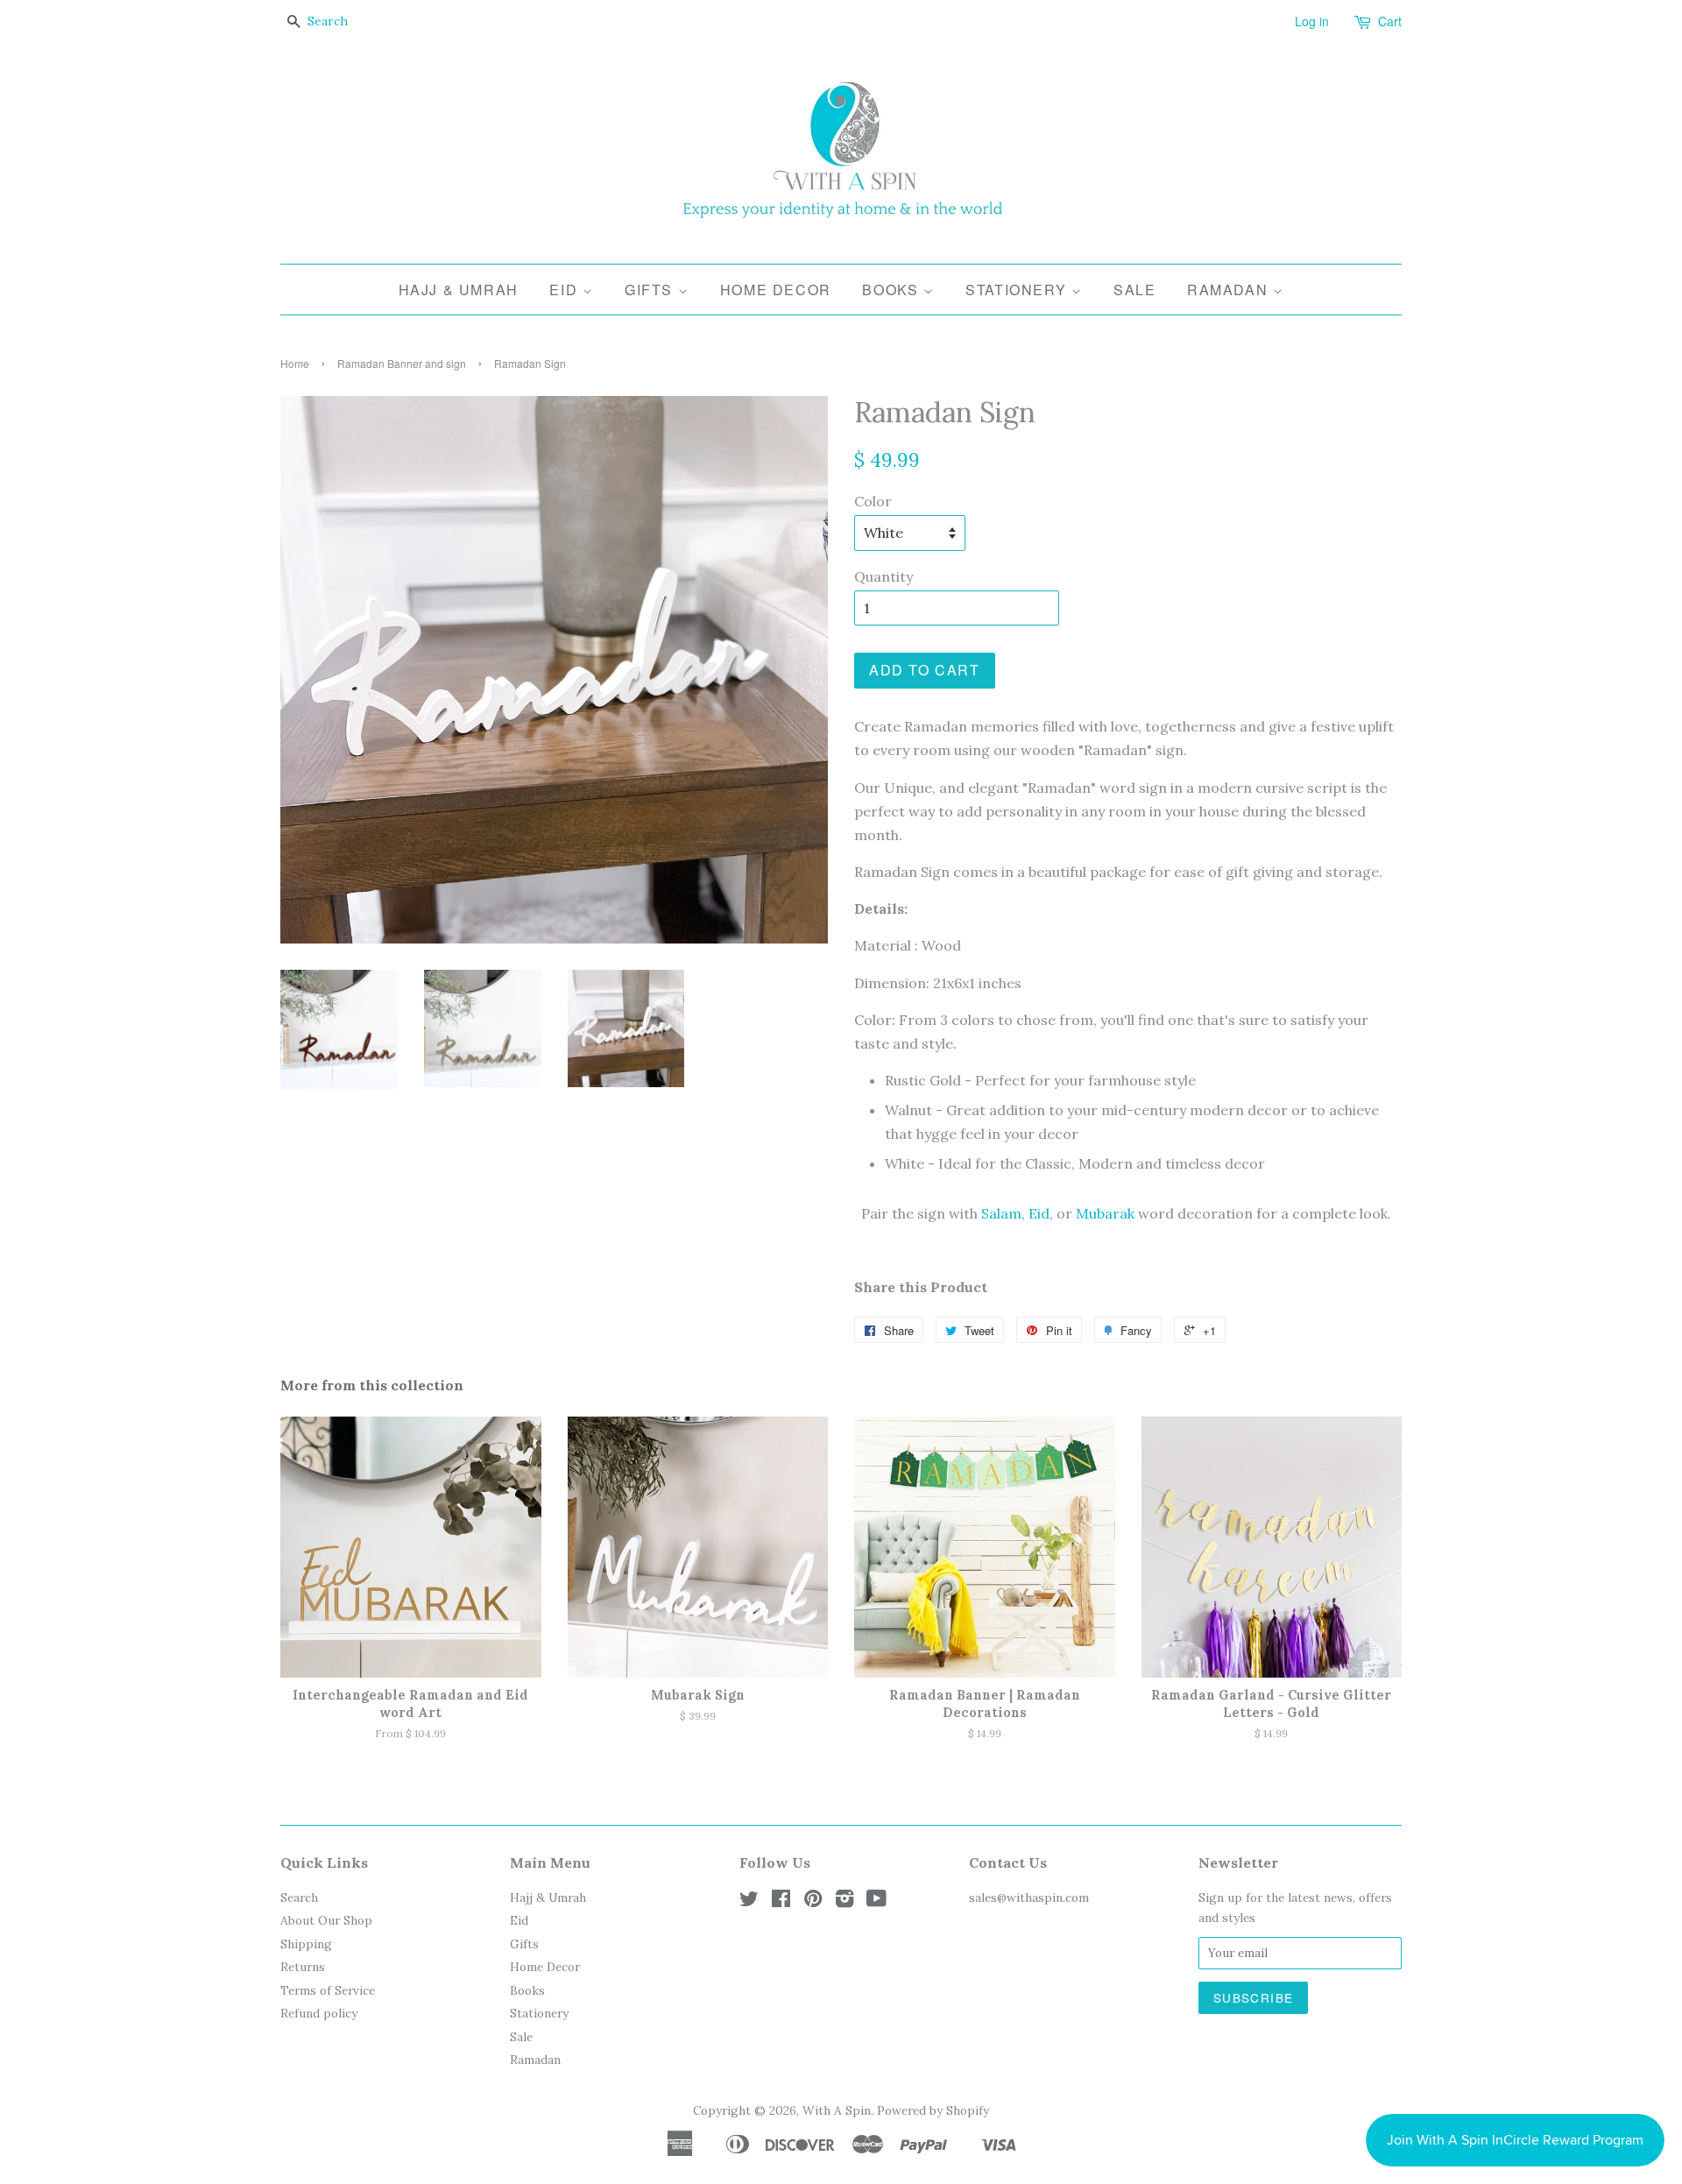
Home (295, 363)
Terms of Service (328, 1990)
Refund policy (319, 2013)
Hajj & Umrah (459, 290)
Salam (1001, 1213)
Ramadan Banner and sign (402, 363)
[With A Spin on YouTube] (876, 1902)
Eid (565, 290)
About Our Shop (326, 1920)
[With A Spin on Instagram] (845, 1902)
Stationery (1018, 290)
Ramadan (1230, 290)
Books (893, 290)
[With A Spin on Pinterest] (813, 1902)
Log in (1312, 21)
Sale (1134, 290)
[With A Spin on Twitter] (749, 1902)
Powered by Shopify (933, 2110)
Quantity (883, 576)
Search (299, 1898)
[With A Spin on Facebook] (781, 1902)
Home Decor (776, 290)
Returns (303, 1967)
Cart (1390, 21)
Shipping (306, 1944)
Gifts (651, 290)
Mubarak (1105, 1213)
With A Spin (837, 2110)
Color (873, 501)
